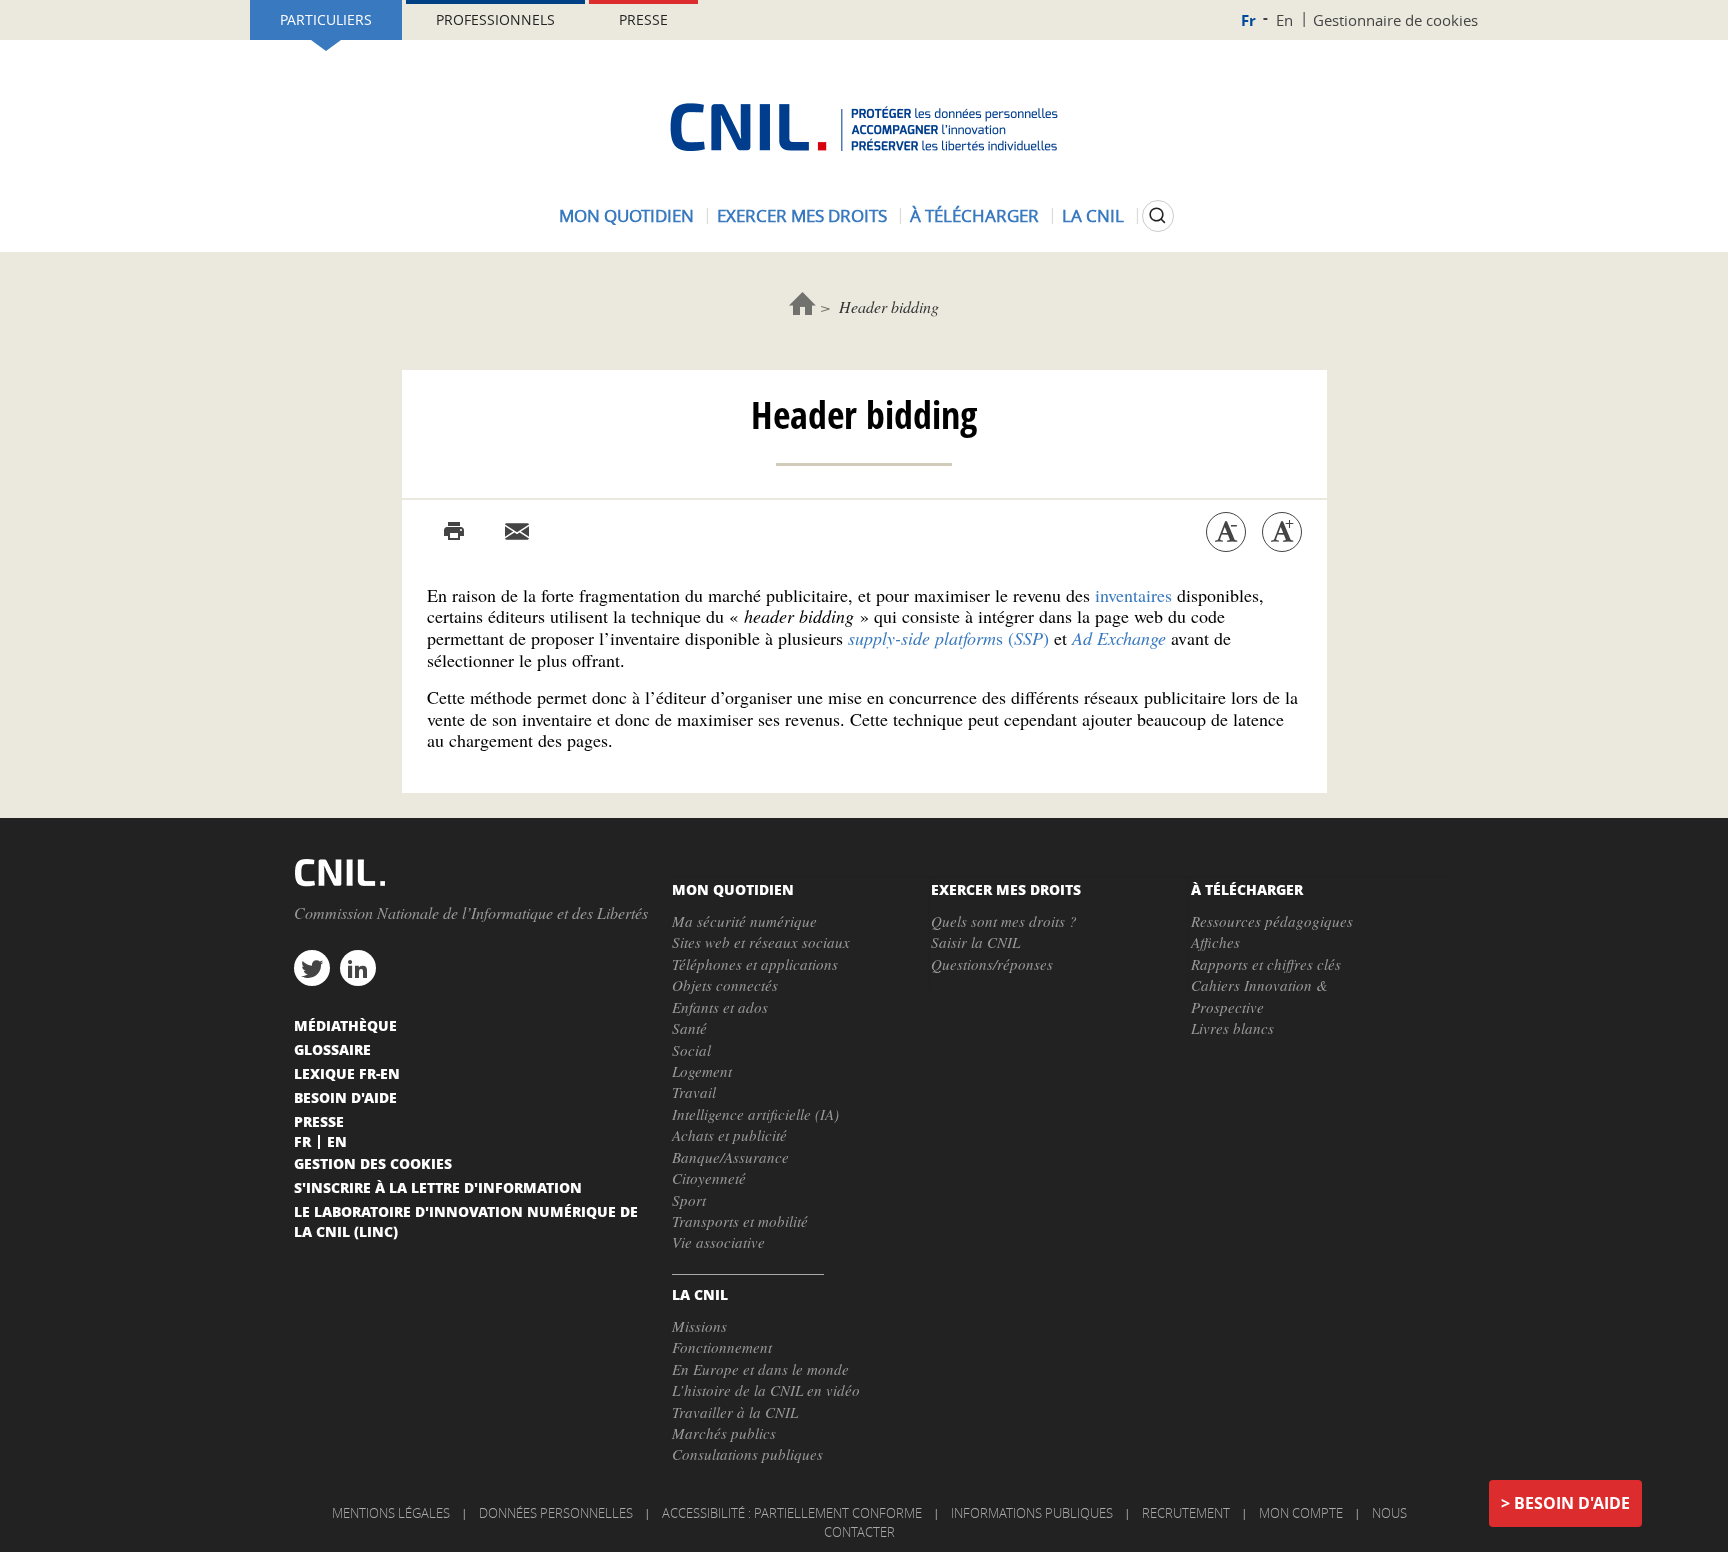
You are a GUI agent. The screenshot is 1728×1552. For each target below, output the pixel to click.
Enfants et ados (720, 1007)
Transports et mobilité (740, 1221)
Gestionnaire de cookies (1395, 20)
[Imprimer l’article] (454, 532)
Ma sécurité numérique (744, 921)
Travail (694, 1092)
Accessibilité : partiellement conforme (792, 1513)
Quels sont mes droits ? (1004, 921)
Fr (1248, 20)
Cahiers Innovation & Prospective (1259, 995)
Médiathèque (345, 1025)
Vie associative (718, 1242)
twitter (312, 968)
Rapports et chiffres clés (1266, 964)
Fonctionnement (722, 1347)
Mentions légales (391, 1513)
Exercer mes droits (802, 215)
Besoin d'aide (1572, 1503)
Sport (689, 1200)
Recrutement (1186, 1513)
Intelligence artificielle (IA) (755, 1114)
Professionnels (495, 19)
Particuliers (326, 19)
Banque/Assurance (730, 1157)
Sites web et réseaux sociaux (761, 942)
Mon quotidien (626, 215)
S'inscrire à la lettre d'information (438, 1187)
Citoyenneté (709, 1178)
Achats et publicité (729, 1135)
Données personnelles (556, 1513)
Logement (702, 1071)
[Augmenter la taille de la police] (1282, 532)
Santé (689, 1028)
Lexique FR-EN (347, 1073)
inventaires (1133, 595)
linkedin (358, 968)
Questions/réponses (992, 964)
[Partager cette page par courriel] (517, 532)
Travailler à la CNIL (735, 1412)
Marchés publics (724, 1433)
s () (948, 638)
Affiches (1215, 942)
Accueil (802, 303)
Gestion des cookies (373, 1163)
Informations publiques (1032, 1513)
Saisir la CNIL (975, 942)
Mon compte (1301, 1513)
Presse (643, 19)
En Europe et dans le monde (760, 1369)
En (1284, 20)
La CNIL (1093, 215)
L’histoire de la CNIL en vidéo (766, 1390)
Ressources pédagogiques (1272, 921)
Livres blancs (1232, 1028)
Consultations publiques (747, 1454)
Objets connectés (725, 985)
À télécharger (974, 215)
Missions (699, 1326)
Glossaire (332, 1049)
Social (691, 1050)
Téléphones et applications (755, 964)
